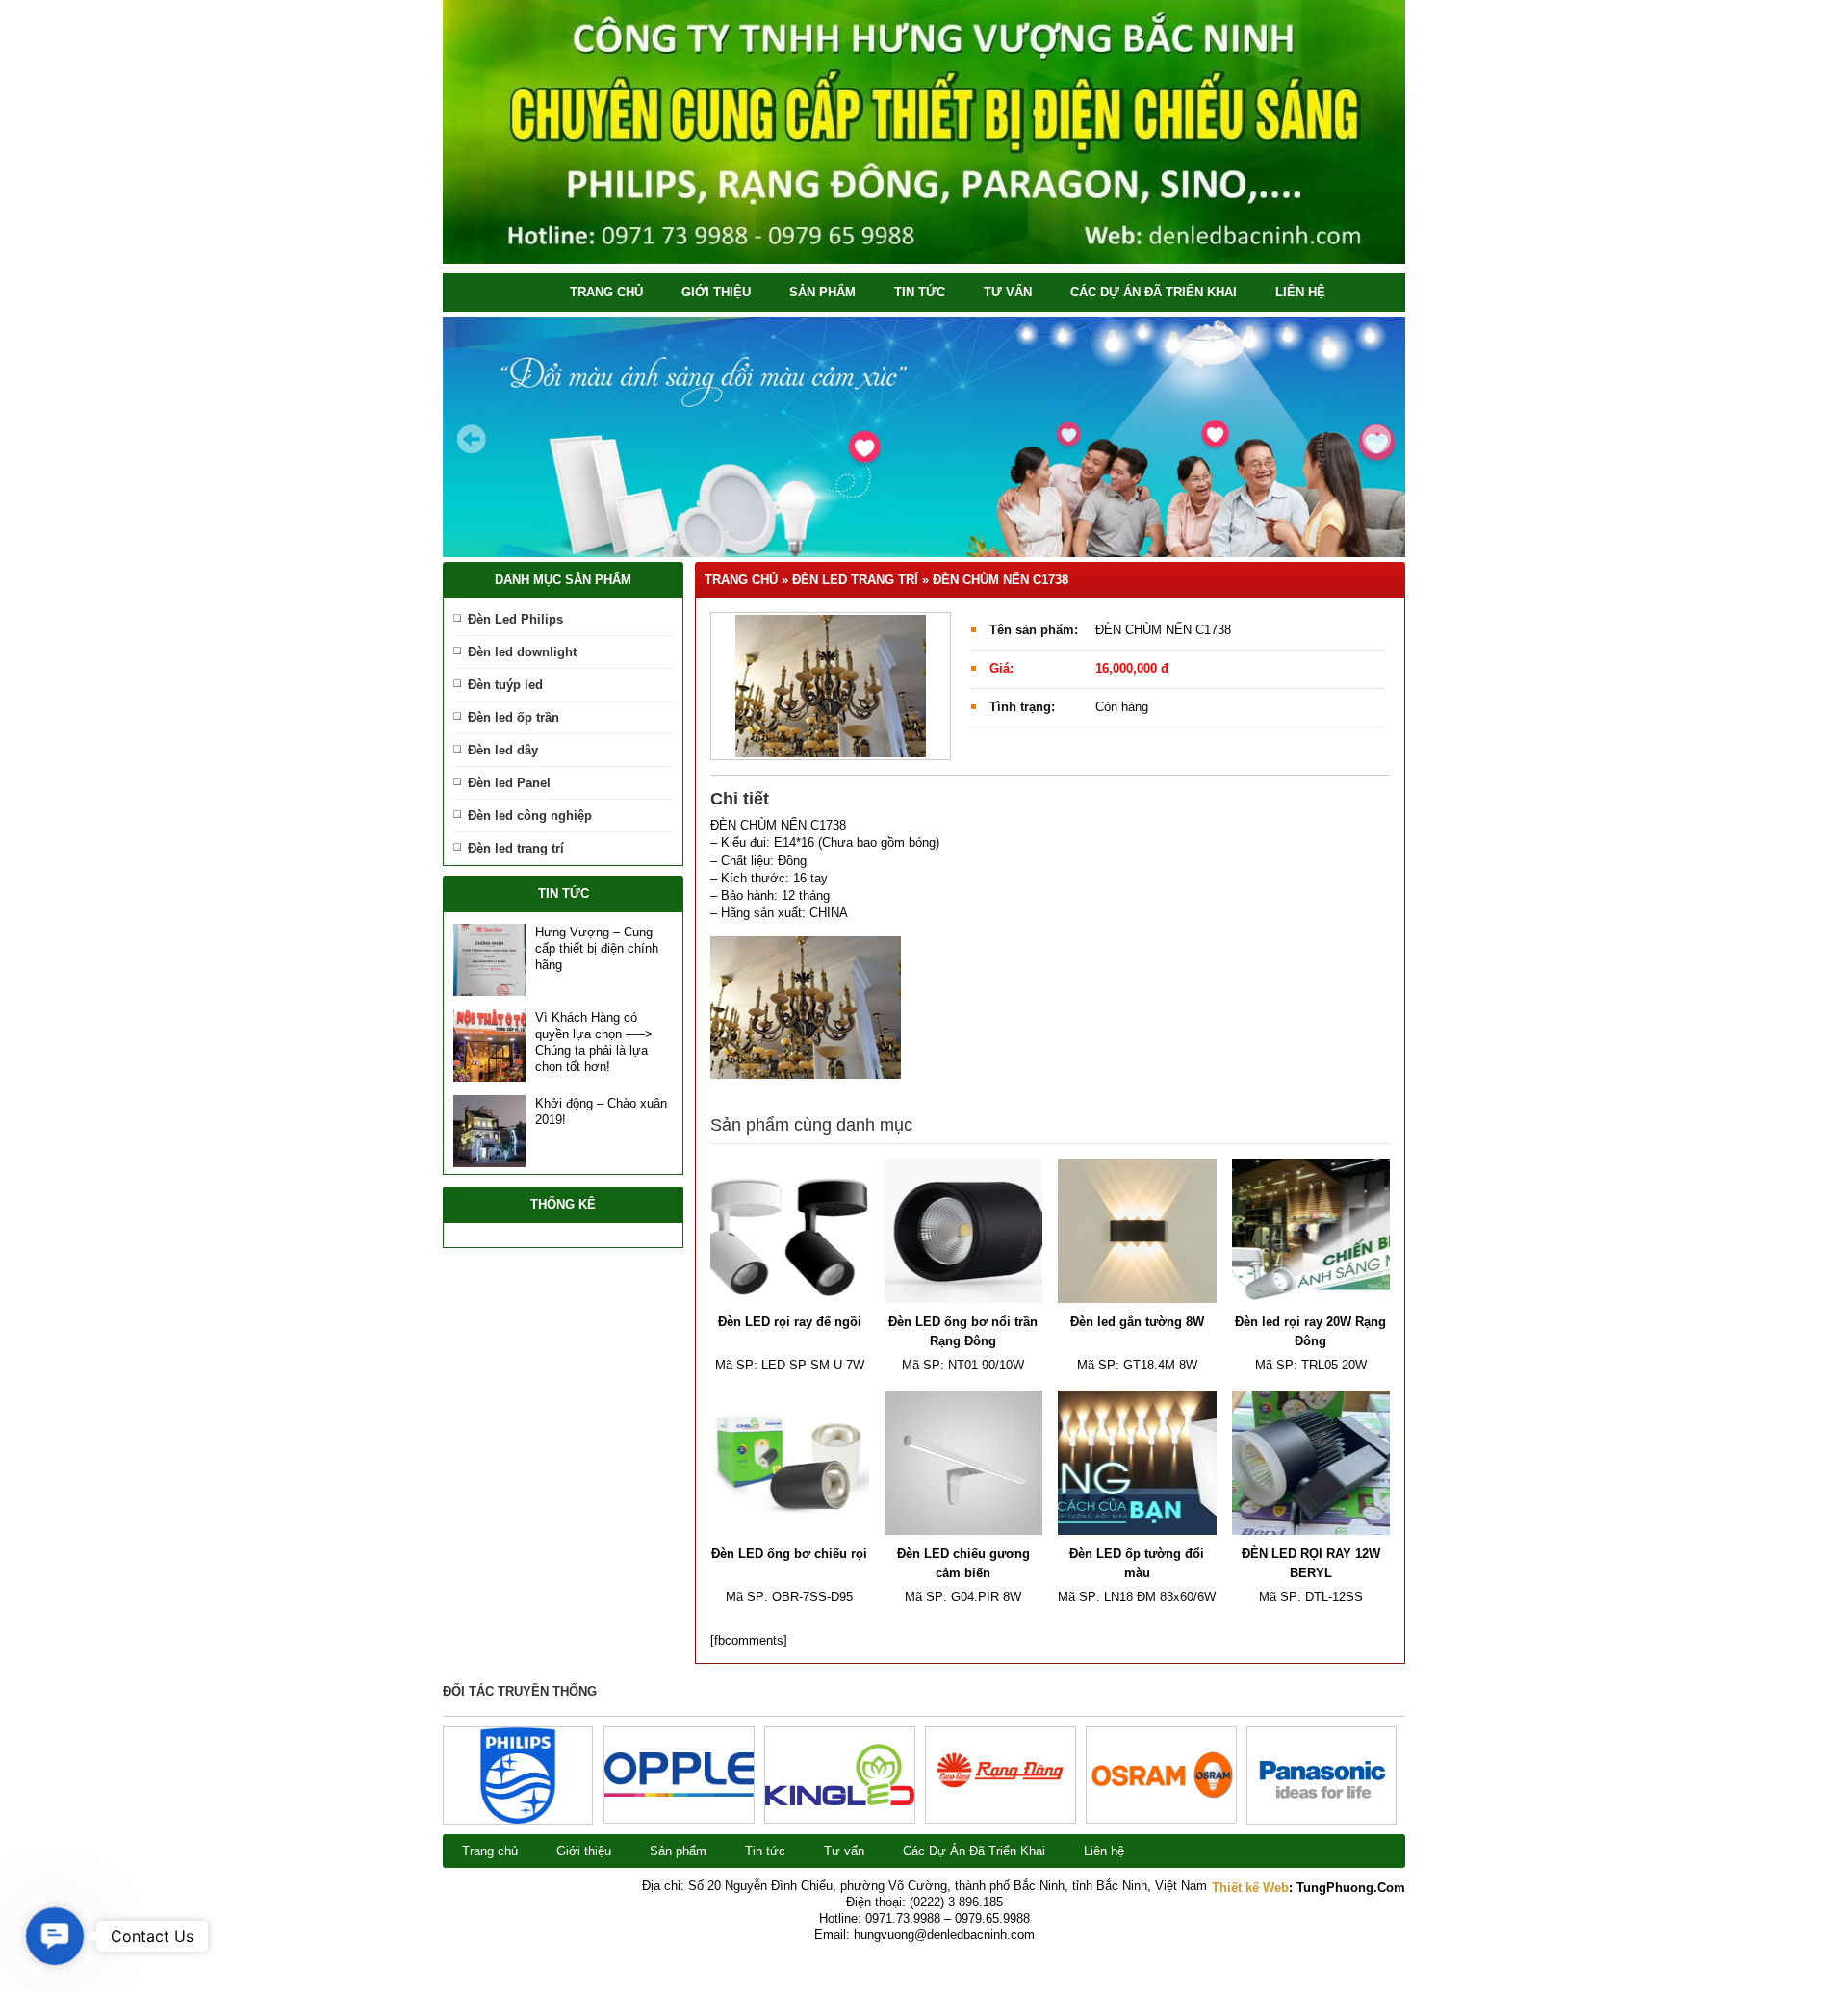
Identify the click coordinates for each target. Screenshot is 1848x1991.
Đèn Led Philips (515, 619)
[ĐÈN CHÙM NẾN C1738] (831, 686)
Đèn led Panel (509, 783)
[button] (55, 1937)
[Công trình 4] (840, 1801)
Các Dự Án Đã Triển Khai (1154, 292)
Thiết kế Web (1250, 1888)
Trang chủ (606, 292)
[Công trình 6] (518, 1819)
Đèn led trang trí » (862, 580)
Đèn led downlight (522, 652)
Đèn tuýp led (505, 685)
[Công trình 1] (1322, 1819)
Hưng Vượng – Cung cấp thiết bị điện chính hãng (597, 948)
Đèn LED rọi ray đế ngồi (790, 1322)
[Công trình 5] (679, 1792)
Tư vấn (1008, 292)
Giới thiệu (716, 292)
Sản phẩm (822, 292)
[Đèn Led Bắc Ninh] (924, 259)
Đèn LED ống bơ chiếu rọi (789, 1554)
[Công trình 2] (1161, 1797)
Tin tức (920, 292)
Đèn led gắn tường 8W (1137, 1322)
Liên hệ (1300, 292)
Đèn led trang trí (516, 848)
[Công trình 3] (1001, 1812)
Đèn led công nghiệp (530, 816)
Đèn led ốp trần (513, 717)
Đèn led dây (503, 750)
